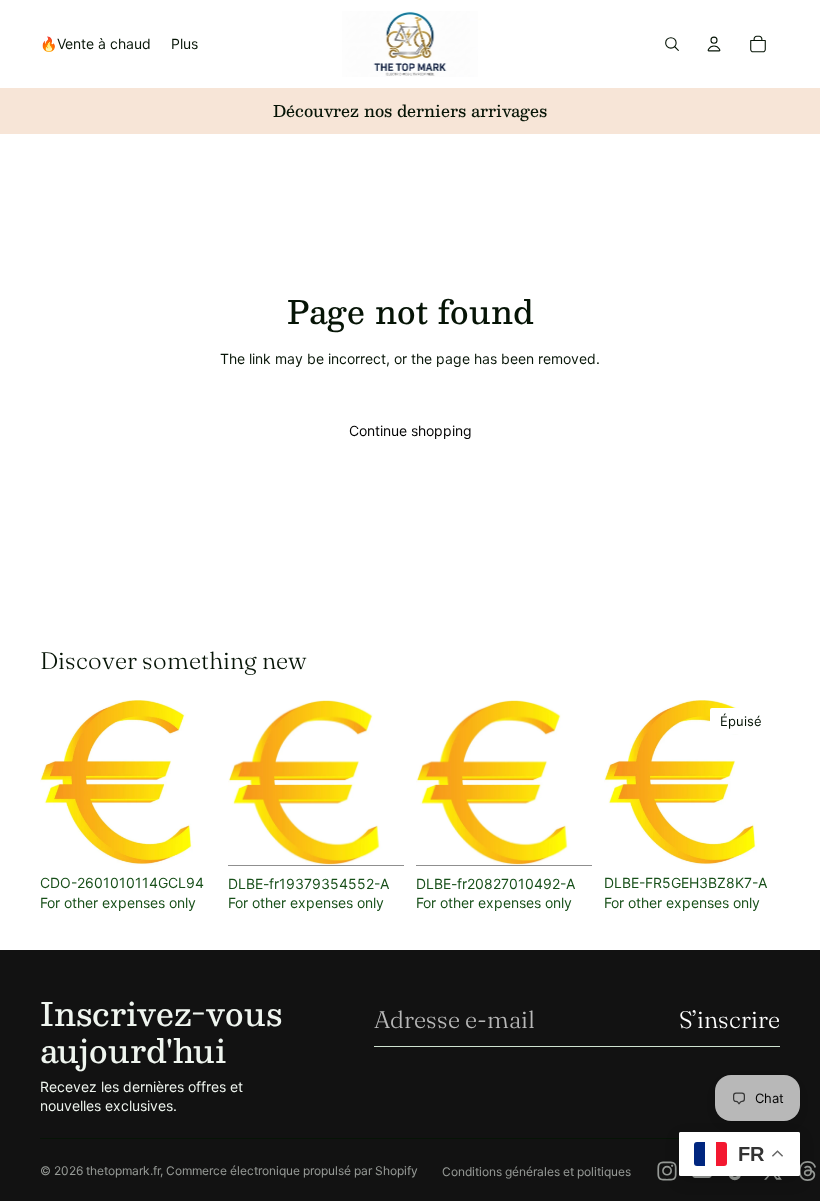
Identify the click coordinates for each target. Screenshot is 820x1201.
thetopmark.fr (123, 1170)
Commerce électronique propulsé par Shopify (292, 1170)
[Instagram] (667, 1171)
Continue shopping (410, 430)
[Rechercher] (672, 44)
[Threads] (808, 1171)
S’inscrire (729, 1019)
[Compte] (714, 44)
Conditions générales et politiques (536, 1171)
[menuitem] (184, 44)
